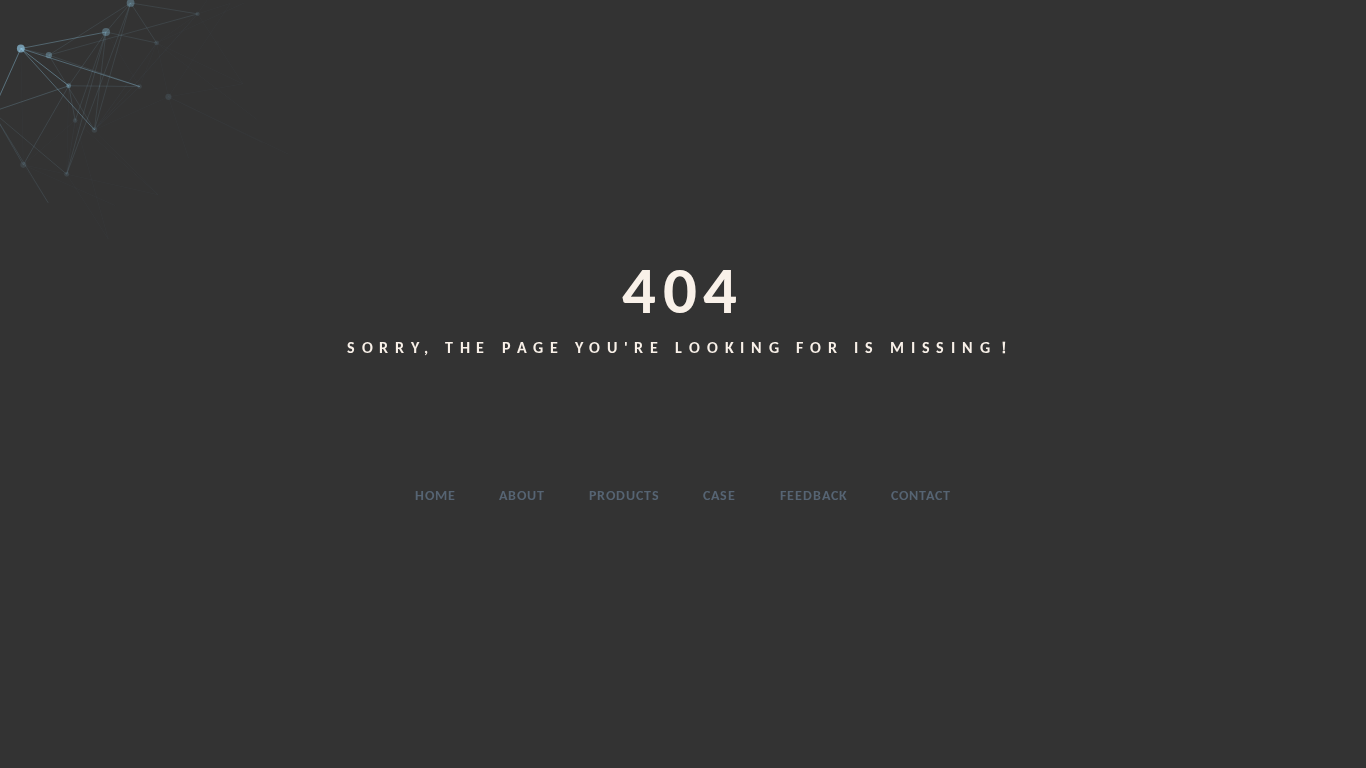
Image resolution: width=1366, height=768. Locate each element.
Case (719, 496)
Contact (921, 496)
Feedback (814, 496)
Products (624, 496)
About (522, 496)
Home (435, 496)
